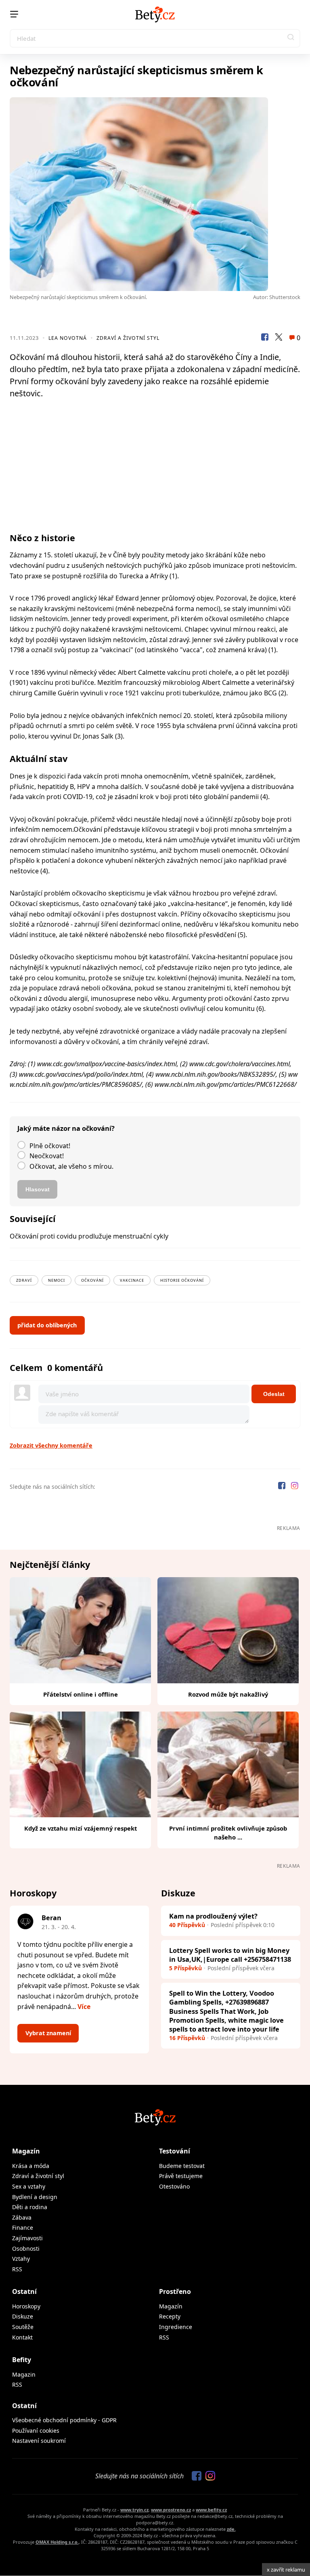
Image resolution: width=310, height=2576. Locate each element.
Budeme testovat (182, 2166)
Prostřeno (175, 2291)
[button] (291, 38)
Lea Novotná (68, 338)
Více (84, 2007)
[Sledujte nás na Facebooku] (283, 1487)
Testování (175, 2151)
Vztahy (21, 2259)
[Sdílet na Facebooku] (265, 338)
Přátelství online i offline (81, 1694)
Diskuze (23, 2316)
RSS (17, 2269)
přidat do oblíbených (47, 1325)
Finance (23, 2228)
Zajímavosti (27, 2238)
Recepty (170, 2316)
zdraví (24, 1280)
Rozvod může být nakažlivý (228, 1694)
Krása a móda (31, 2166)
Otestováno (174, 2186)
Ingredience (176, 2327)
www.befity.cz (211, 2510)
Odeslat (274, 1394)
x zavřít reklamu (286, 2570)
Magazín (26, 2151)
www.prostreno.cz (171, 2510)
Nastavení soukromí (39, 2441)
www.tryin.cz (134, 2510)
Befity (22, 2360)
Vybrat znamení (48, 2033)
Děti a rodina (30, 2207)
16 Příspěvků (187, 2038)
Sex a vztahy (29, 2186)
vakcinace (132, 1280)
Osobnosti (26, 2249)
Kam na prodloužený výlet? (213, 1916)
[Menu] (14, 14)
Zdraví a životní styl (128, 338)
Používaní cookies (36, 2431)
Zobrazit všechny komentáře (51, 1445)
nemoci (57, 1280)
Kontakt (22, 2337)
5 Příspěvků (185, 1968)
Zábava (22, 2217)
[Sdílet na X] (279, 338)
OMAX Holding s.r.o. (57, 2542)
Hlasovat (38, 1189)
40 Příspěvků (187, 1925)
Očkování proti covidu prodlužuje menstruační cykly (89, 1236)
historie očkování (182, 1280)
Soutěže (23, 2327)
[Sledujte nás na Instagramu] (295, 1487)
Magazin (24, 2374)
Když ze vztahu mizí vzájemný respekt (81, 1828)
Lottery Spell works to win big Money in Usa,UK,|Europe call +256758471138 (230, 1955)
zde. (231, 2529)
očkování (92, 1280)
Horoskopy (26, 2306)
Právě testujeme (181, 2176)
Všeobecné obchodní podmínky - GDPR (64, 2420)
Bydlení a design (35, 2197)
